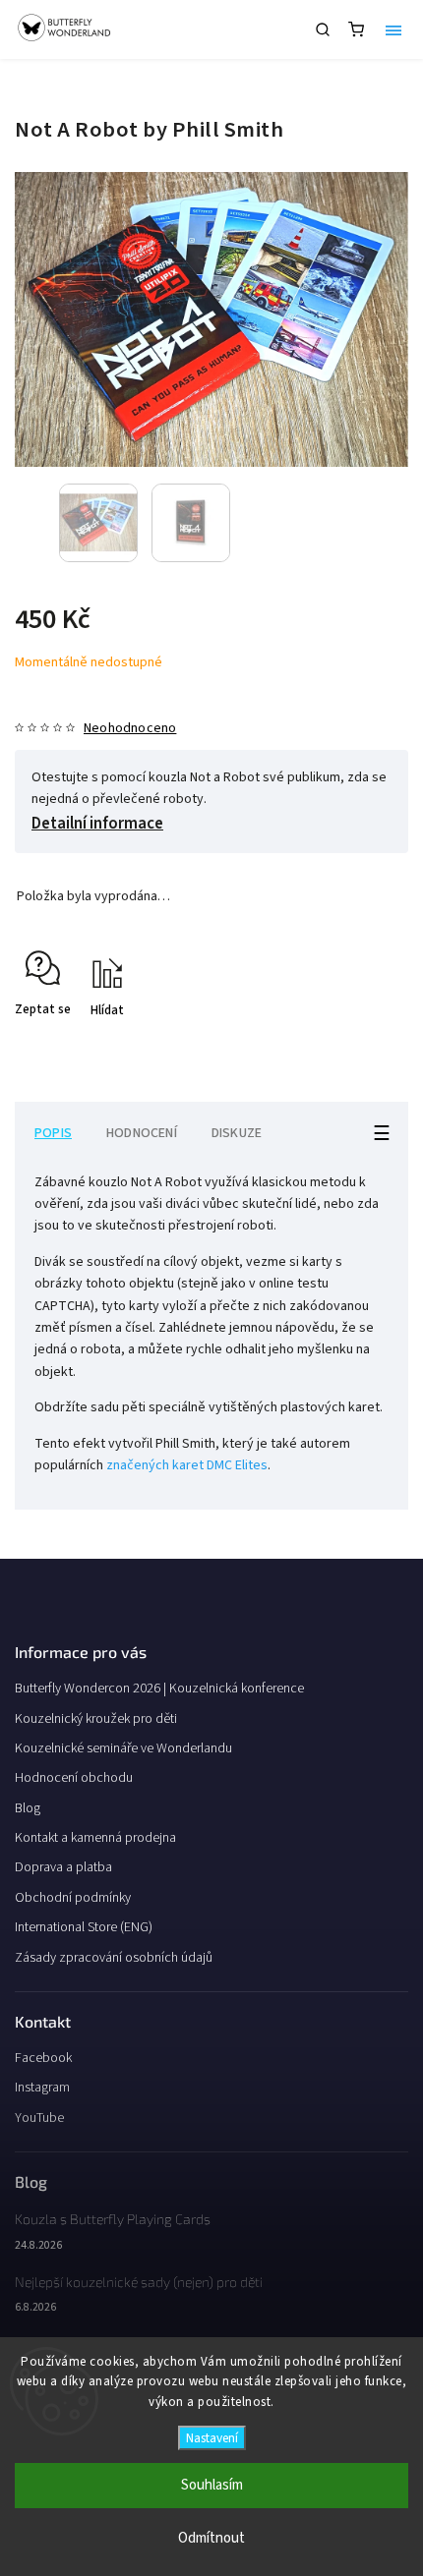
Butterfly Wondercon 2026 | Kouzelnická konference (159, 1689)
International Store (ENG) (84, 1927)
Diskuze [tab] (237, 1133)
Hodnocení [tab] (142, 1133)
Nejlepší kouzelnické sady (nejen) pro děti (139, 2282)
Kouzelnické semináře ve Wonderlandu (123, 1748)
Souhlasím (212, 2485)
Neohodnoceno (130, 728)
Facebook (43, 2058)
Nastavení (212, 2438)
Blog (28, 1808)
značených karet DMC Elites (187, 1465)
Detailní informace (97, 824)
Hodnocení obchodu (74, 1778)
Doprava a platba (63, 1867)
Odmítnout (211, 2538)
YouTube (39, 2118)
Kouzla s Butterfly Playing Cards (113, 2219)
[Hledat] (323, 29)
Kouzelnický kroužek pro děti (96, 1719)
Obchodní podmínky (73, 1898)
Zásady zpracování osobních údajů (114, 1958)
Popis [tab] (53, 1133)
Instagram (42, 2088)
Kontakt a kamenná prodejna (95, 1838)
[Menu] (393, 29)
